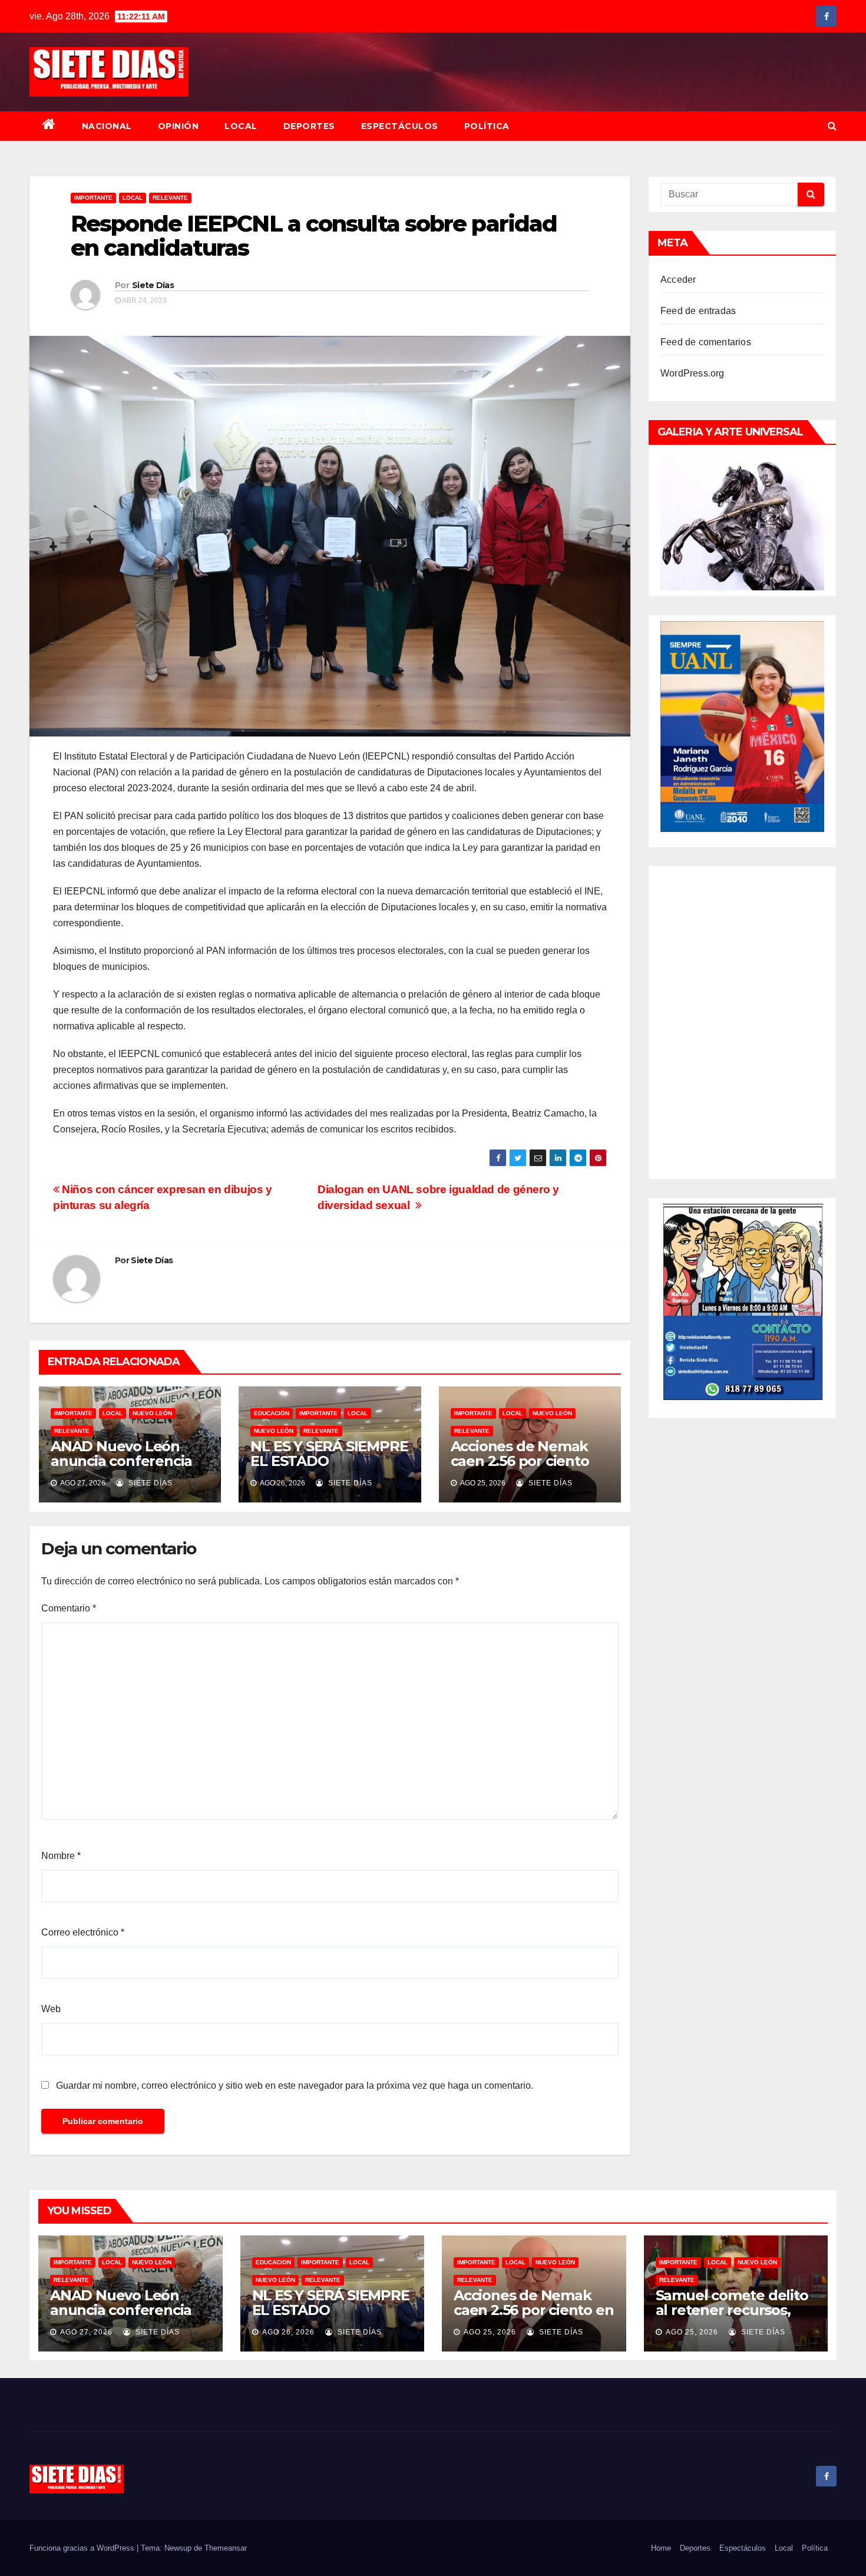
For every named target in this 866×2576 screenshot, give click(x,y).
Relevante (170, 198)
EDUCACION (272, 1413)
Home (661, 2548)
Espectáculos (400, 126)
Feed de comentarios (706, 342)
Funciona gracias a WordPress (83, 2548)
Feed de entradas (698, 311)
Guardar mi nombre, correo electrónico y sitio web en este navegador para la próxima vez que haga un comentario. (295, 2085)
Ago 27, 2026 (86, 2332)
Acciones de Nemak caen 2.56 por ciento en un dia (520, 1461)
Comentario (69, 1608)
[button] (832, 126)
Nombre (61, 1856)
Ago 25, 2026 (490, 2332)
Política (487, 126)
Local (241, 126)
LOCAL (133, 198)
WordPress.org (693, 373)
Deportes (309, 126)
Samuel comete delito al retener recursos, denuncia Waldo (732, 2310)
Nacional (107, 126)
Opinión (179, 126)
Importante (93, 198)
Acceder (678, 280)
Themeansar (226, 2548)
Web (51, 2009)
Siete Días (153, 285)
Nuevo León (152, 1413)
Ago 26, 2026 (288, 2332)
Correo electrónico (83, 1932)
